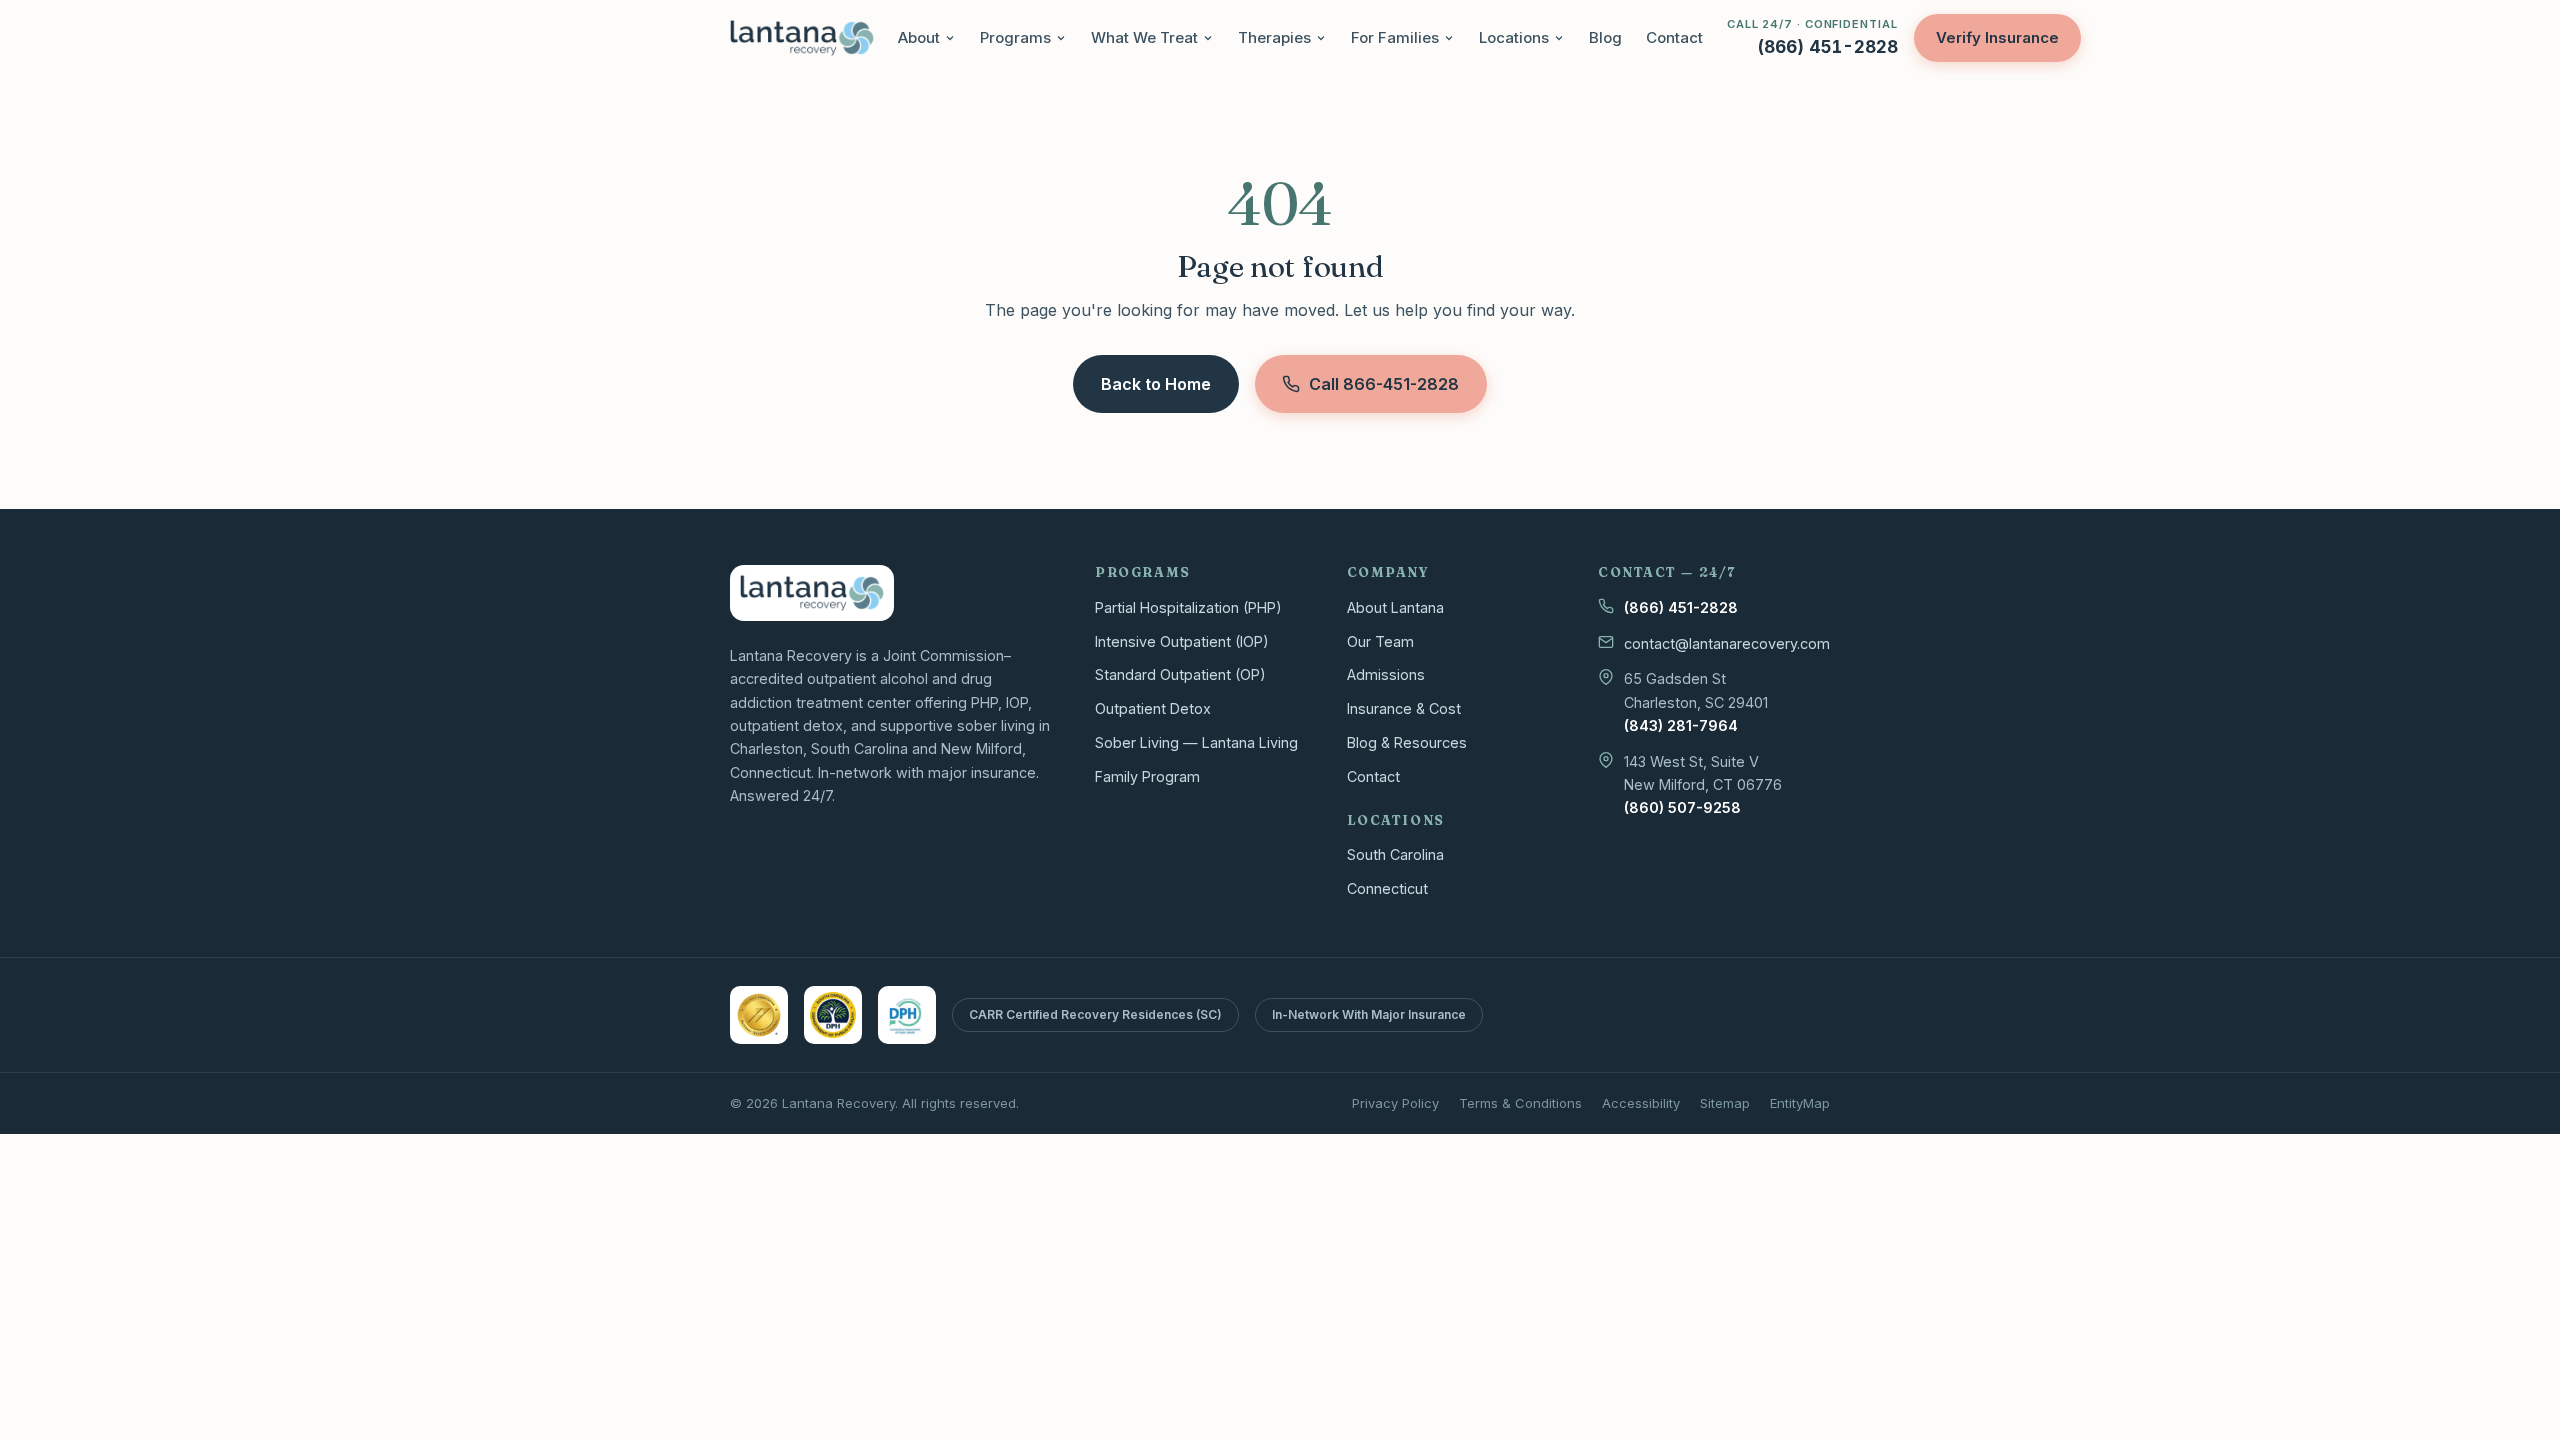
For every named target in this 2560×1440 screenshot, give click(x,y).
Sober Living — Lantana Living (1196, 742)
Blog (1605, 37)
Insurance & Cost (1404, 708)
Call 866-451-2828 (1384, 384)
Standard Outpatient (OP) (1180, 674)
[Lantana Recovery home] (802, 38)
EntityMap (1800, 1103)
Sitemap (1725, 1103)
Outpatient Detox (1153, 708)
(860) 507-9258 (1682, 807)
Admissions (1386, 674)
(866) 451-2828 (1681, 607)
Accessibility (1641, 1103)
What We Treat (1144, 37)
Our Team (1380, 641)
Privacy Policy (1395, 1103)
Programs (1015, 37)
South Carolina (1395, 854)
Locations (1514, 37)
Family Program (1147, 776)
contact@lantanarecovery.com (1727, 643)
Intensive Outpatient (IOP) (1182, 641)
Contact (1674, 37)
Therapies (1274, 37)
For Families (1395, 37)
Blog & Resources (1407, 742)
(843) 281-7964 (1681, 725)
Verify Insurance (1997, 37)
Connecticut (1387, 888)
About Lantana (1395, 607)
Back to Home (1156, 384)
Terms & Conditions (1520, 1103)
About (919, 37)
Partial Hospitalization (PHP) (1188, 607)
